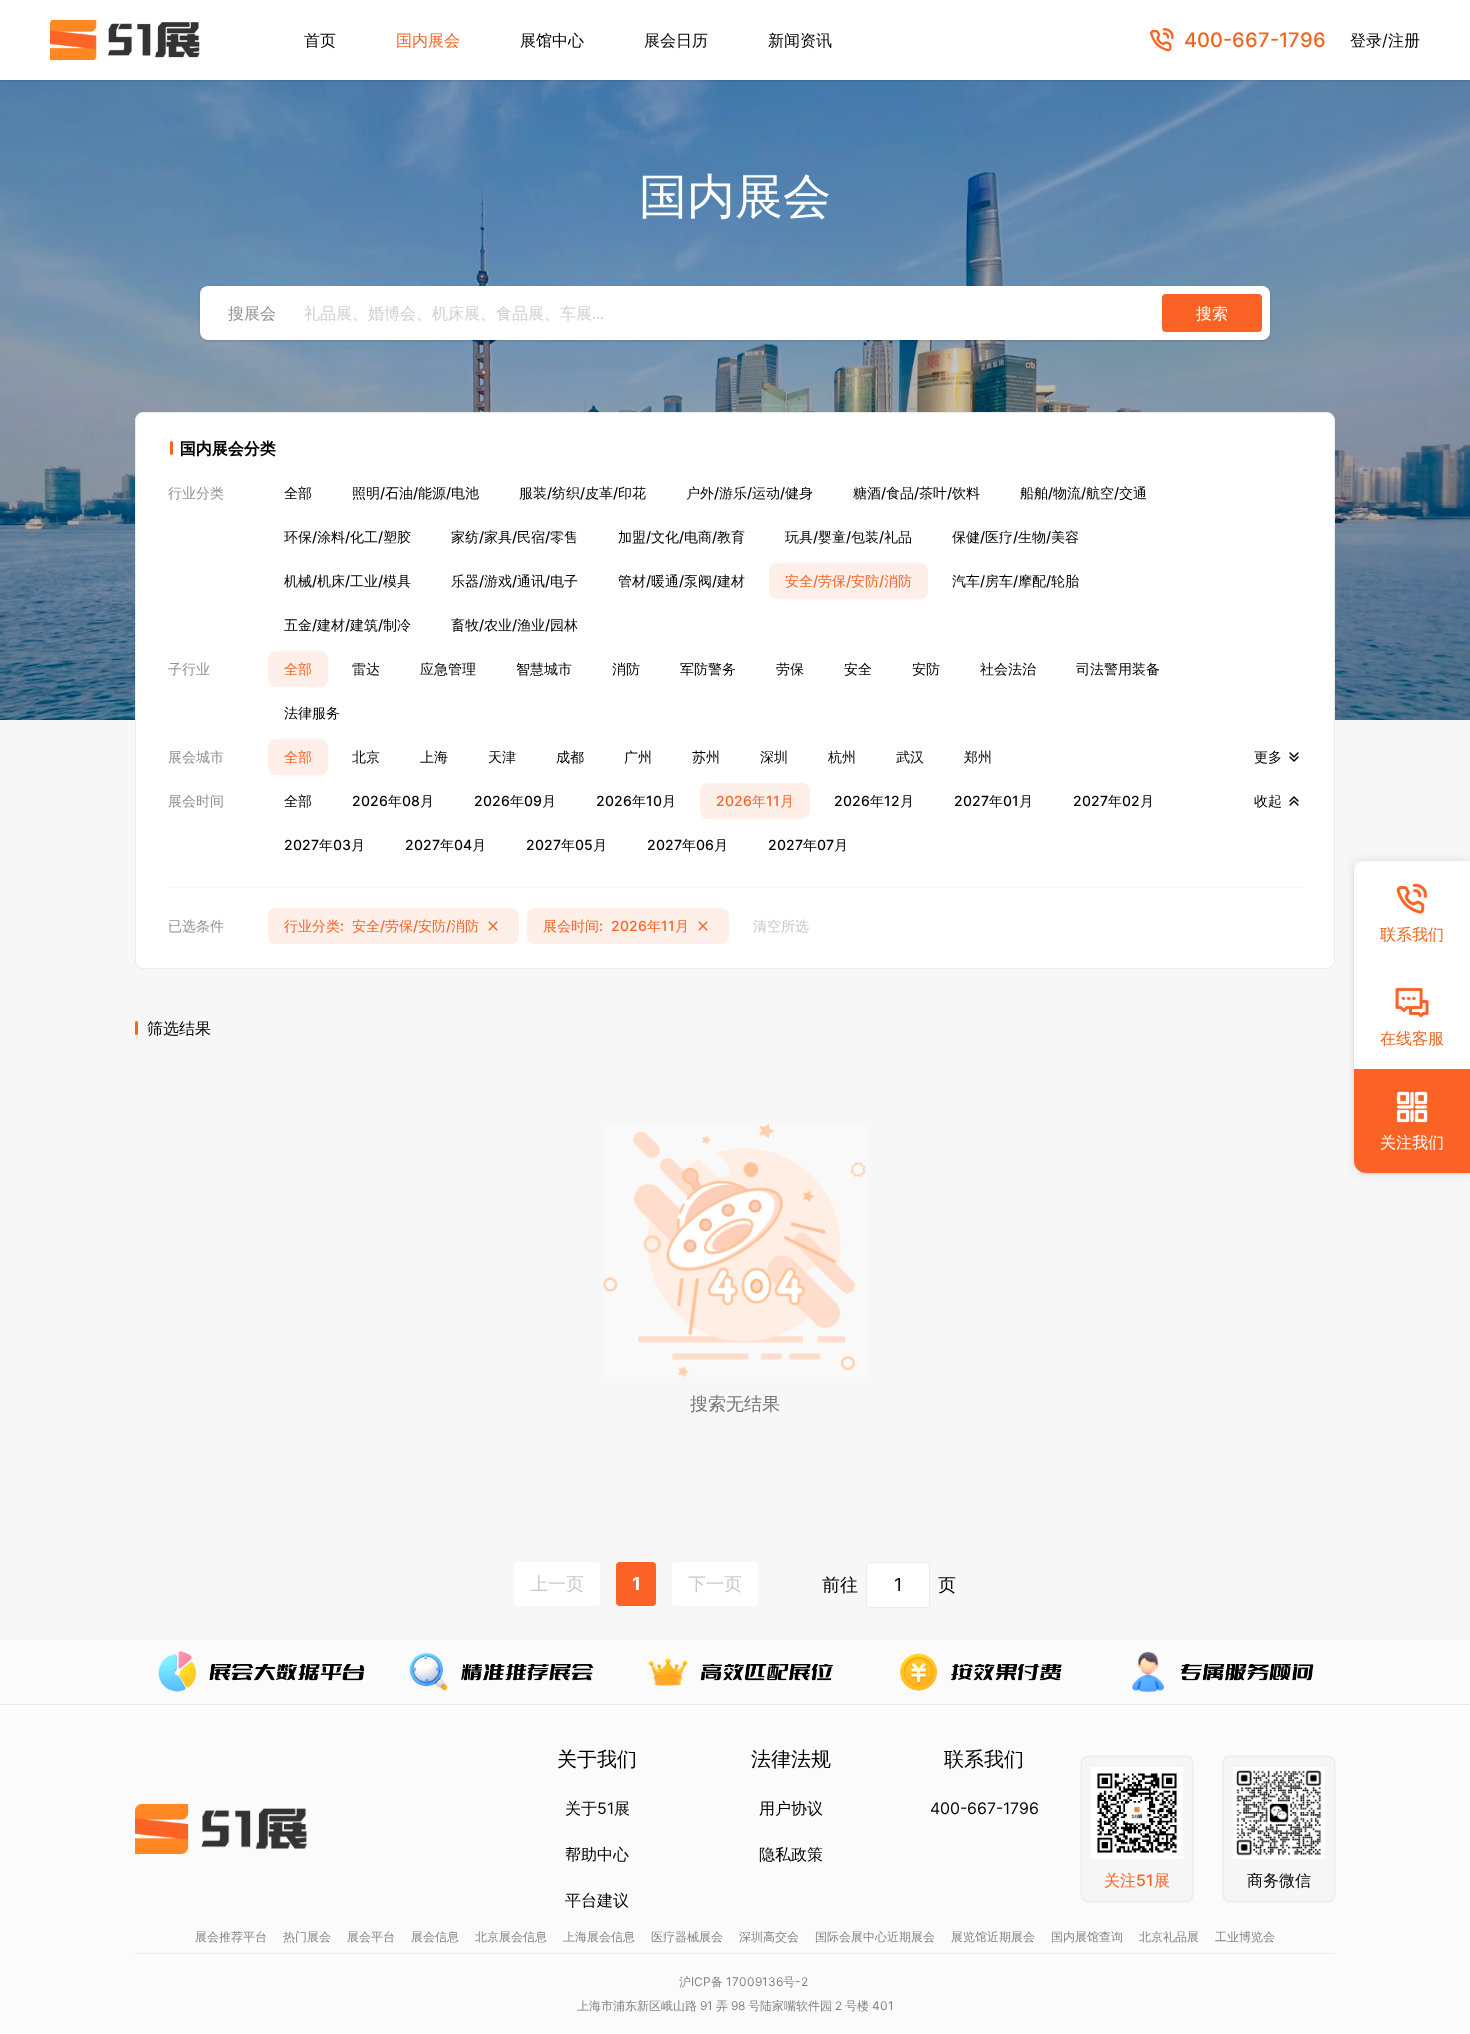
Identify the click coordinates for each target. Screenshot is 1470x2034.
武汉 (910, 756)
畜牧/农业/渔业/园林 (514, 624)
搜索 (1212, 313)
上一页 (557, 1583)
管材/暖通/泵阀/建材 (681, 580)
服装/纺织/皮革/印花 (582, 492)
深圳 (774, 756)
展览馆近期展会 (993, 1936)
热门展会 (307, 1936)
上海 (434, 756)
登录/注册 (1385, 40)
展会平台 (371, 1936)
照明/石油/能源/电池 (415, 492)
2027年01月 (993, 800)
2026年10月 (636, 800)
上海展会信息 (599, 1936)
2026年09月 (515, 800)
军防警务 (708, 668)
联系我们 (1412, 934)
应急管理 (448, 668)
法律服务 (312, 712)
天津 (502, 756)
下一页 (715, 1583)
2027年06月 (687, 844)
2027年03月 (324, 844)
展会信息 (435, 1936)
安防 (926, 668)
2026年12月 (874, 800)
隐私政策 (791, 1854)
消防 (626, 668)
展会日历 (676, 40)
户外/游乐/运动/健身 (749, 492)
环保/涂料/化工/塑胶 (347, 536)
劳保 (790, 668)
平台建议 (597, 1900)
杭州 (842, 756)
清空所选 (781, 925)
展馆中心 (552, 40)
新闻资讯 (800, 40)
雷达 (366, 668)
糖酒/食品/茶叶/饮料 (916, 492)
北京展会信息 (511, 1936)
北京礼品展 (1169, 1936)
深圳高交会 (769, 1936)
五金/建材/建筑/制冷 (347, 624)
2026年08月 (393, 800)
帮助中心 (597, 1854)
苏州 (706, 756)
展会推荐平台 (231, 1936)
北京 (366, 756)
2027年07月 (808, 844)
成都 (570, 756)
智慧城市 (544, 668)
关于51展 (597, 1808)
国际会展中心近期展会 (875, 1936)
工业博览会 (1245, 1936)
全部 (298, 492)
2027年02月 (1113, 800)
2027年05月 (566, 844)
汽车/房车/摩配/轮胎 (1015, 580)
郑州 (978, 756)
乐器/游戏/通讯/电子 (514, 580)
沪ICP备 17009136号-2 (743, 1981)
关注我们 (1412, 1142)
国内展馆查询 (1087, 1936)
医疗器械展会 (687, 1936)
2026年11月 (755, 800)
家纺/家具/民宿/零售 (514, 536)
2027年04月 (445, 844)
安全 (858, 668)
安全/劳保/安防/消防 (848, 580)
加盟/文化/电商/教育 (681, 536)
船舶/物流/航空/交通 (1083, 492)
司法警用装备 (1118, 668)
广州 (638, 756)
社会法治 (1008, 668)
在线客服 (1412, 1038)
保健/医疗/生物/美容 (1015, 536)
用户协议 (791, 1808)
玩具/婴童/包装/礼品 (848, 536)
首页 (320, 40)
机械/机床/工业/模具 (347, 580)
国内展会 (428, 40)
